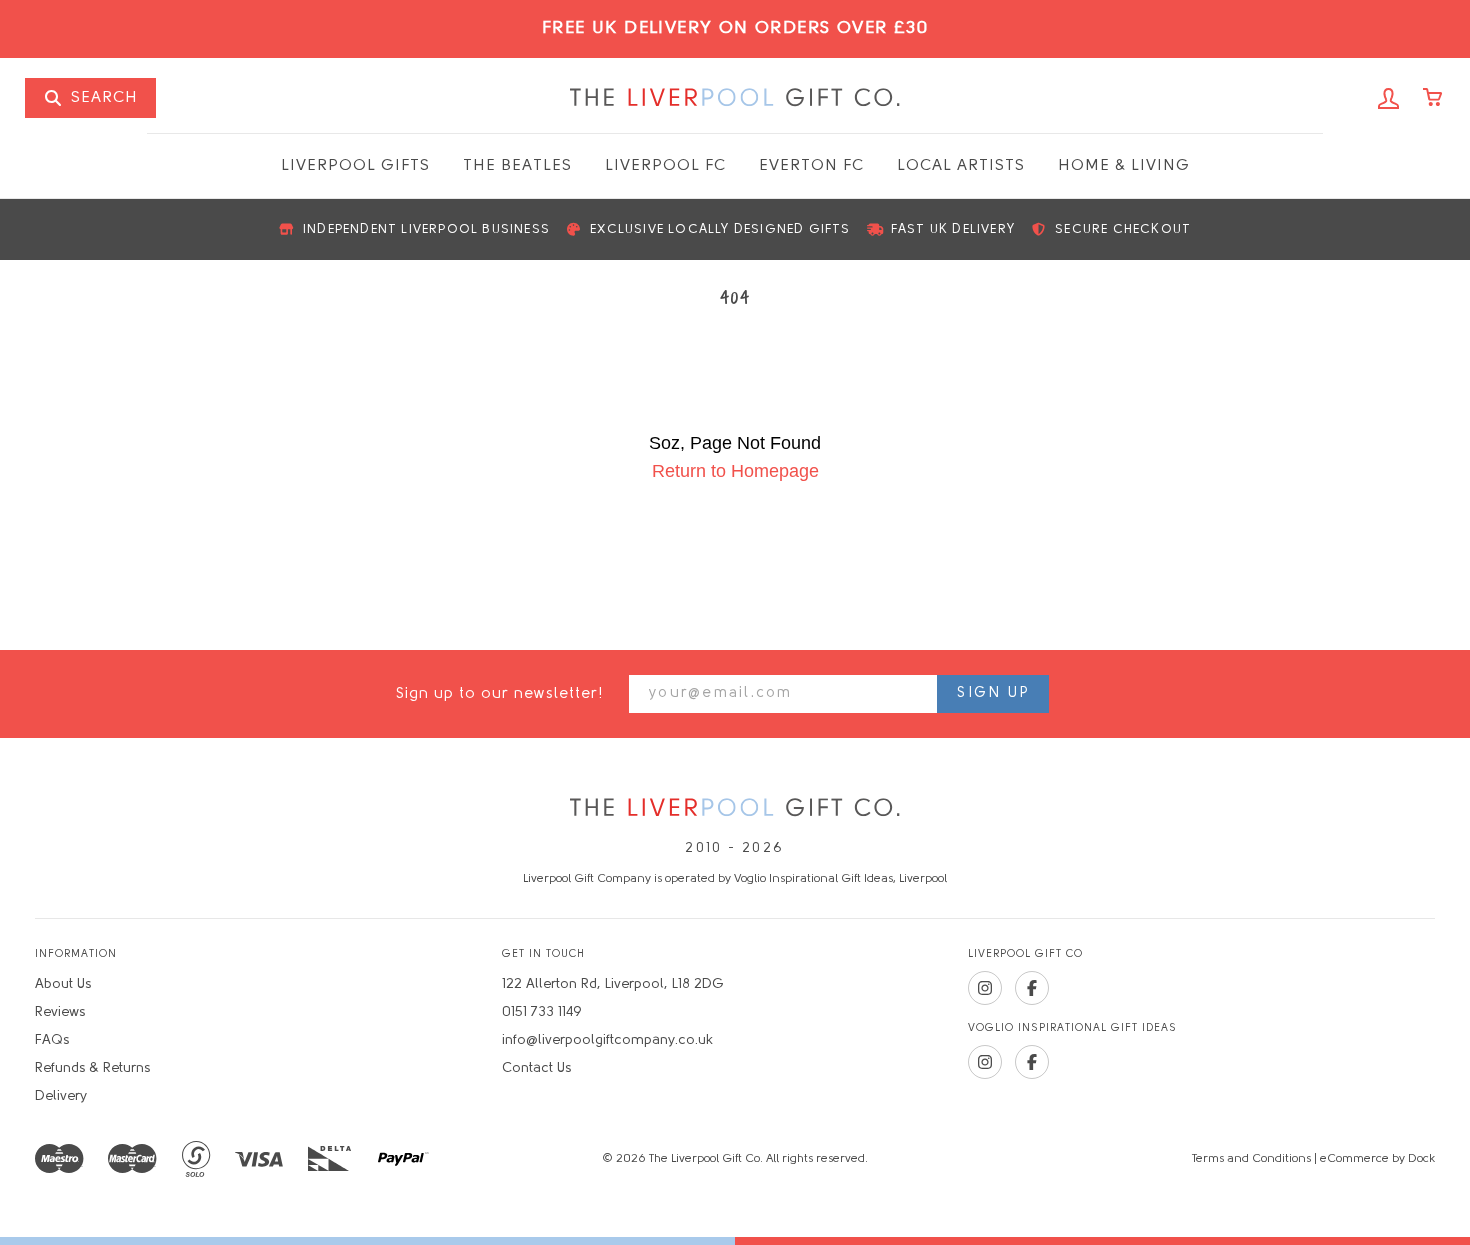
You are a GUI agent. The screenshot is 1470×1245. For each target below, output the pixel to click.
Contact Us (536, 1068)
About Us (63, 984)
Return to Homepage (735, 471)
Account (1389, 99)
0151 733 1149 (542, 1012)
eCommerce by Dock (1377, 1159)
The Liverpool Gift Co (735, 98)
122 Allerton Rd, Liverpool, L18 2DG (613, 984)
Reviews (60, 1012)
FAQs (52, 1040)
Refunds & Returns (92, 1068)
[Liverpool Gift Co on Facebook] (1032, 988)
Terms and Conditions (1251, 1159)
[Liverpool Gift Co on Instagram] (985, 988)
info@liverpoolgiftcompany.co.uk (607, 1040)
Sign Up (993, 693)
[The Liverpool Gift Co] (735, 808)
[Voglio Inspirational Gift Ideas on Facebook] (1032, 1062)
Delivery (61, 1096)
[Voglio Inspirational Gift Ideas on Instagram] (985, 1062)
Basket (1434, 99)
